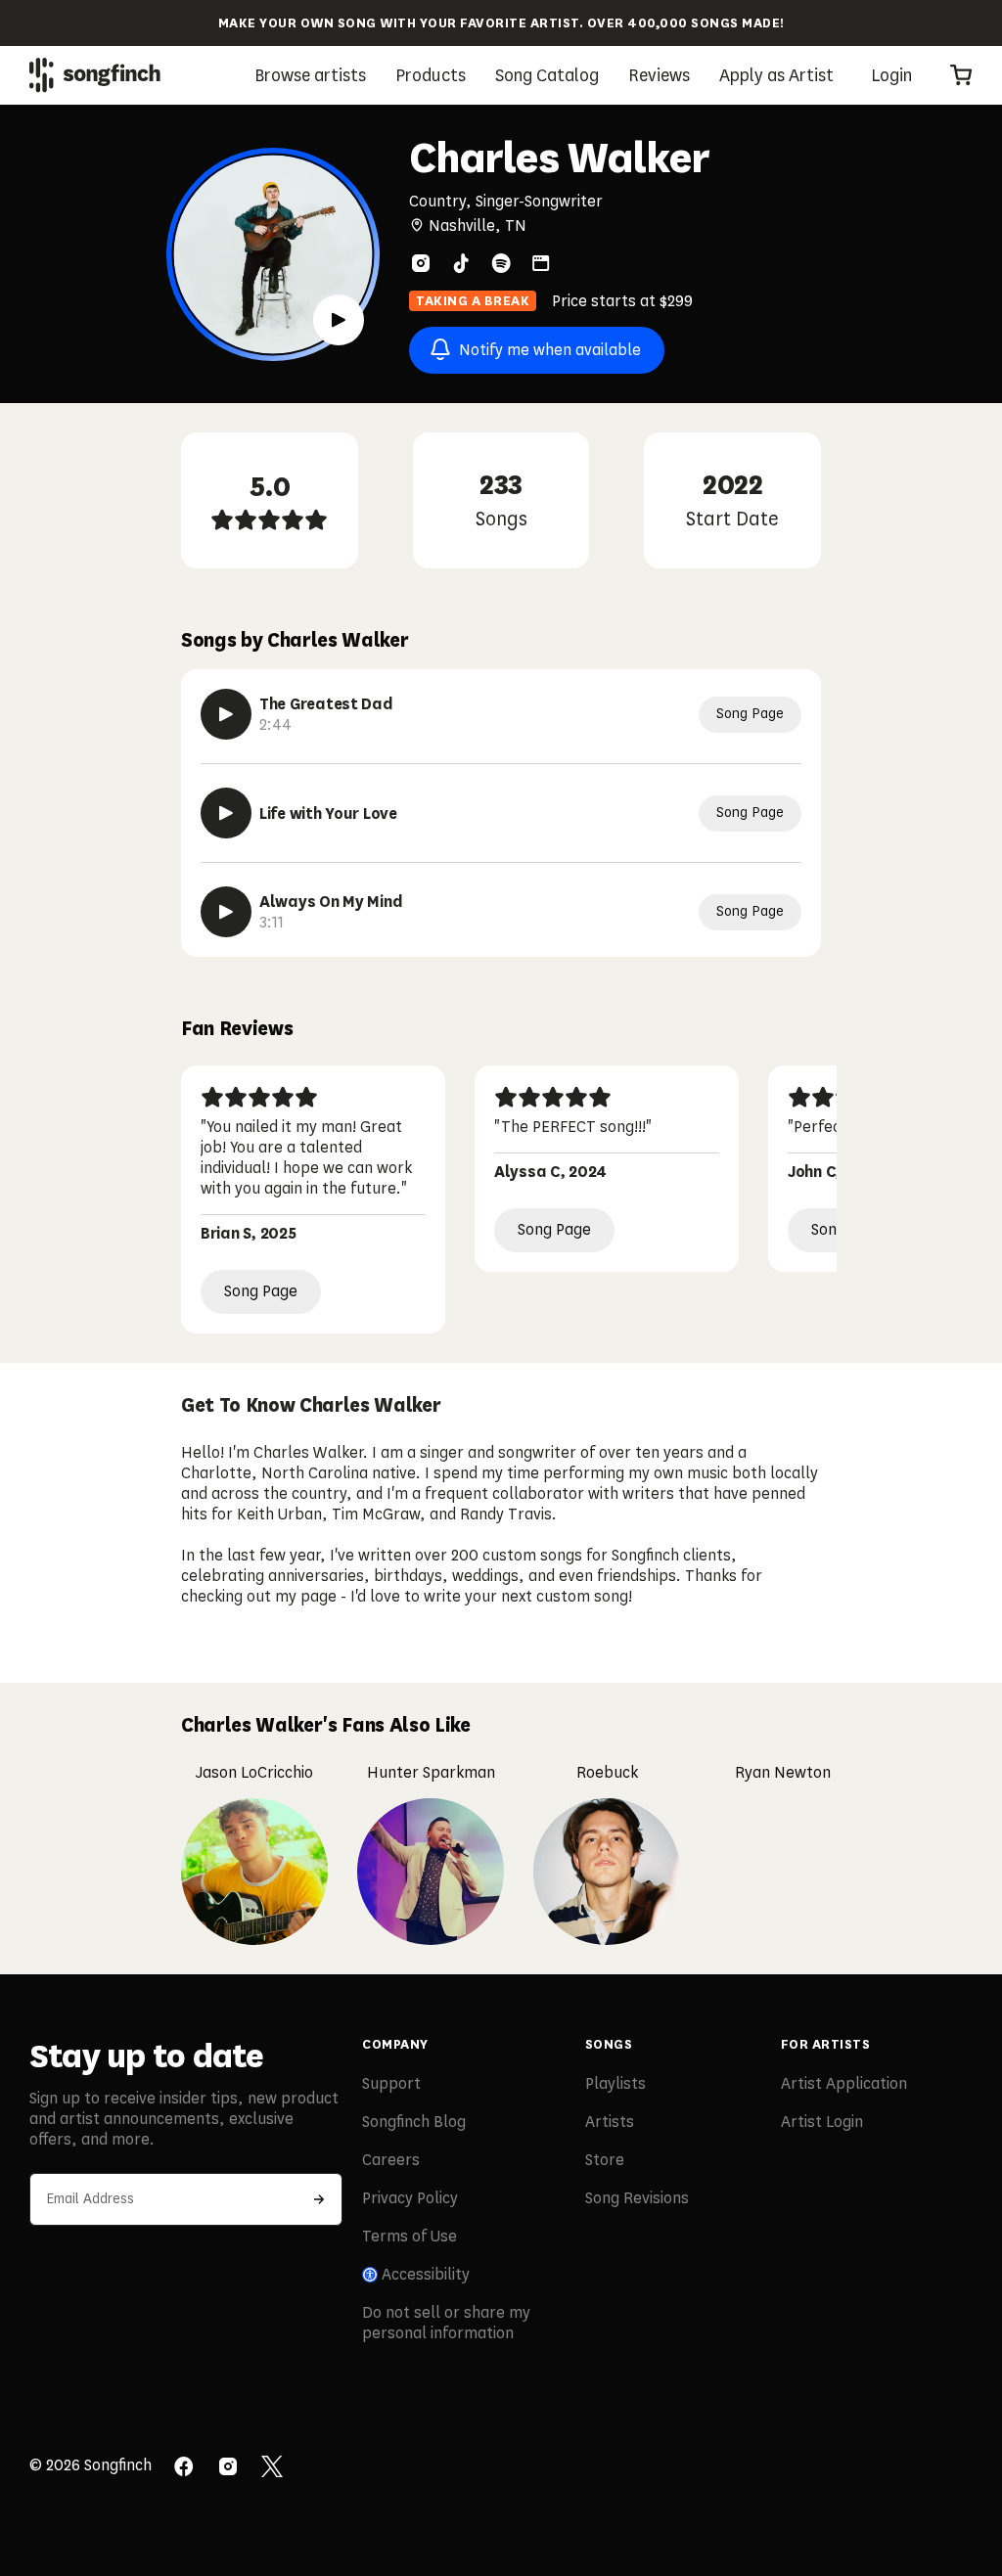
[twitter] (272, 2468)
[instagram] (421, 263)
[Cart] (961, 75)
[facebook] (184, 2468)
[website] (541, 263)
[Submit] (319, 2199)
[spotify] (501, 263)
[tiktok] (461, 263)
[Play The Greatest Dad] (226, 714)
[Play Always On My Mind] (226, 912)
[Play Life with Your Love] (226, 813)
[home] (95, 75)
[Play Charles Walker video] (339, 320)
